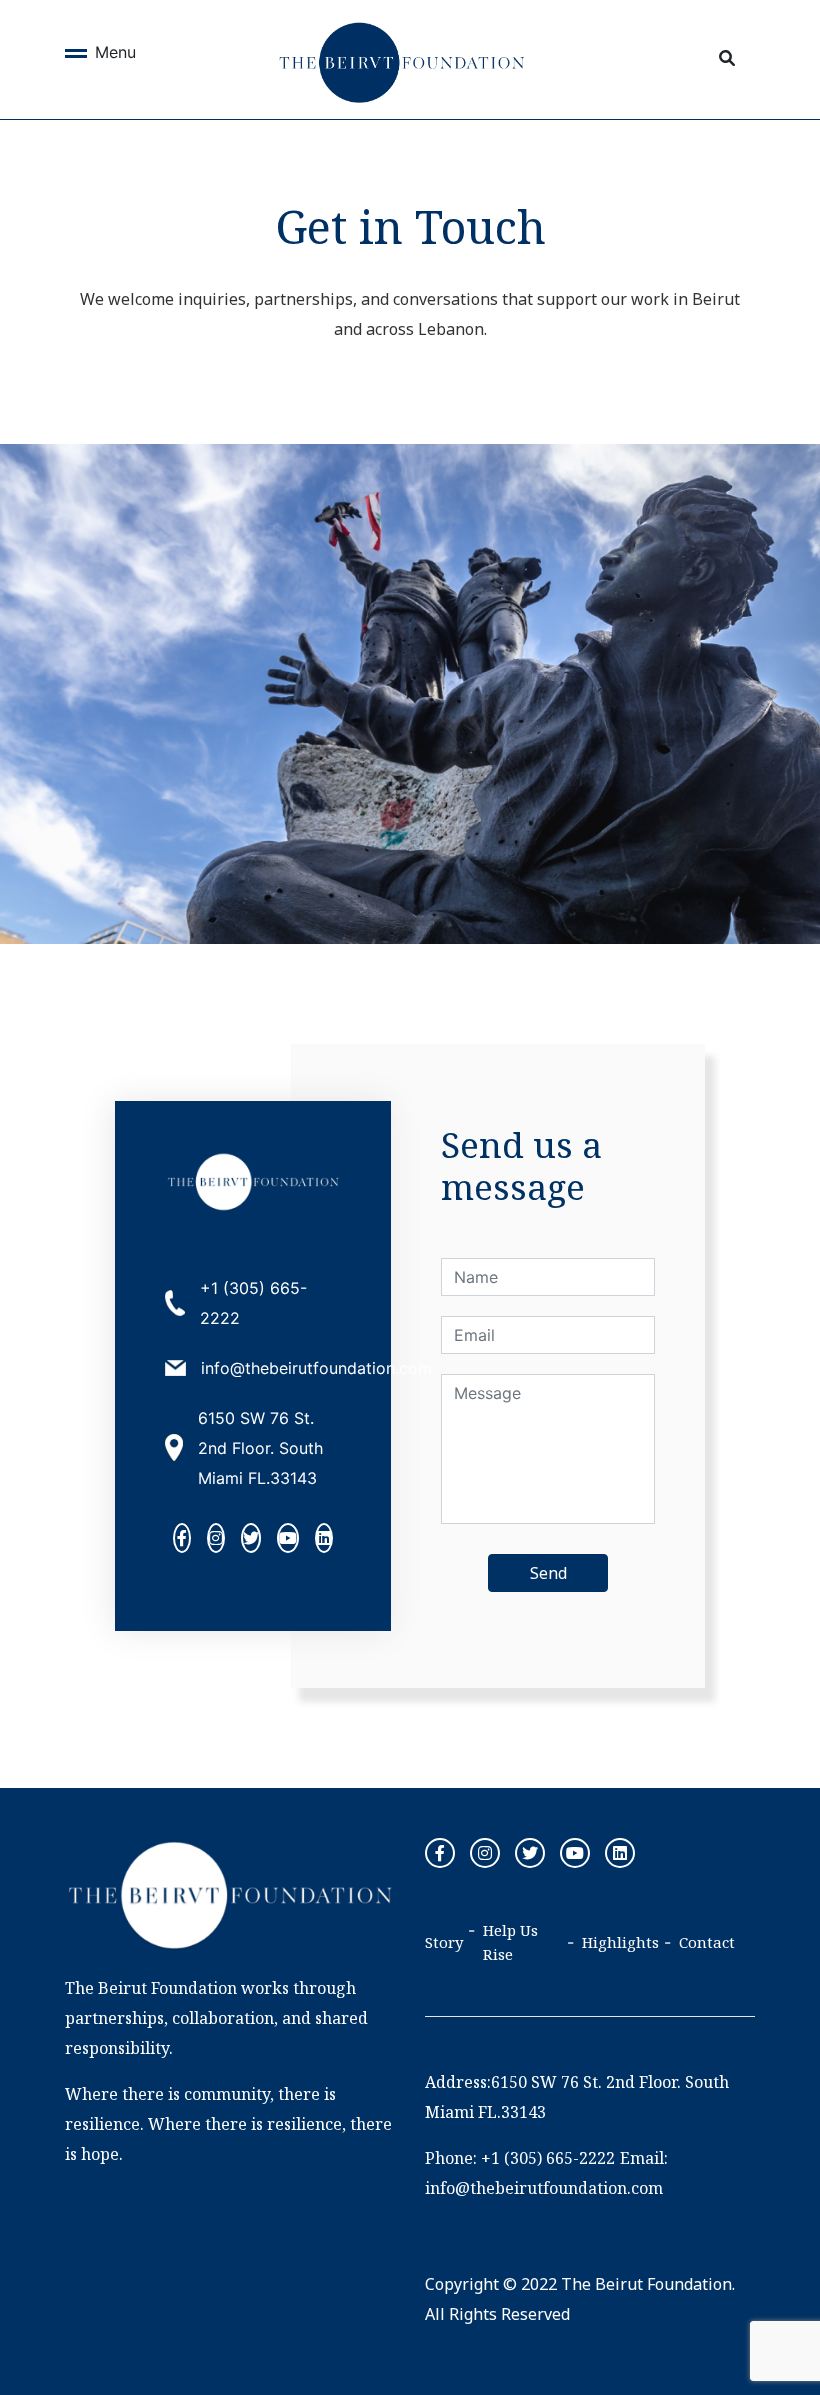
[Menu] (76, 57)
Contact (707, 1942)
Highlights (620, 1942)
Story (444, 1942)
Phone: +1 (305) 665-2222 (520, 2158)
